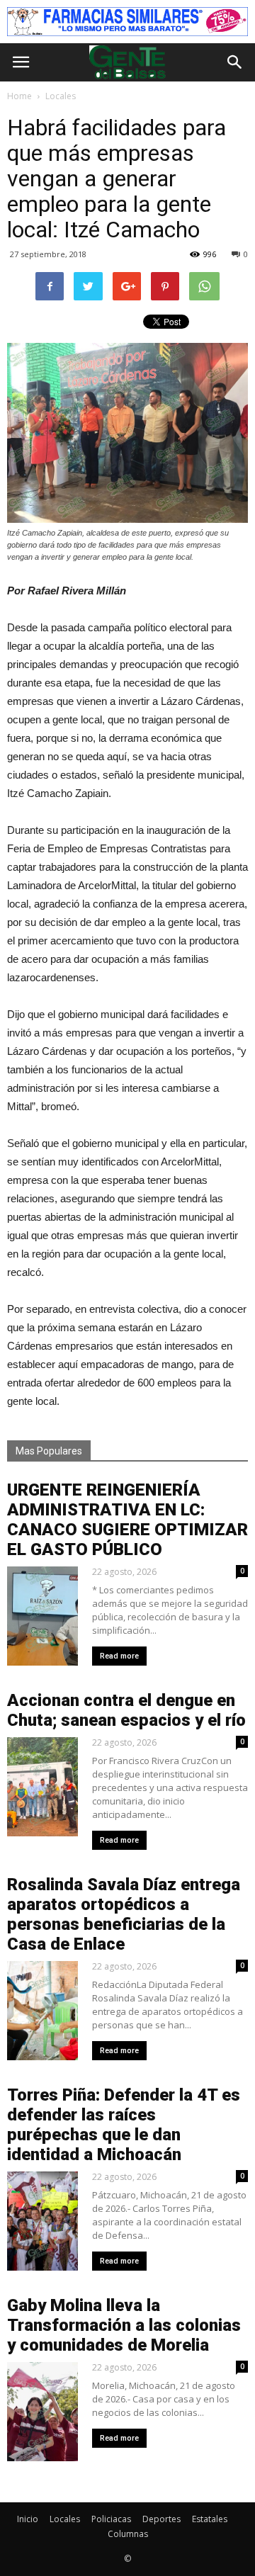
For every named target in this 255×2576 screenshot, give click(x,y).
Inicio (28, 2519)
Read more (119, 1656)
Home (19, 96)
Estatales (210, 2519)
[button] (235, 62)
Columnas (128, 2534)
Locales (65, 2519)
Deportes (161, 2519)
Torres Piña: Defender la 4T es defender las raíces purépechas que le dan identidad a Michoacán (124, 2125)
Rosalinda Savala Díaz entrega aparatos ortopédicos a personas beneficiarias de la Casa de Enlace (124, 1914)
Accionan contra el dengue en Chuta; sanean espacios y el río (126, 1710)
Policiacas (111, 2519)
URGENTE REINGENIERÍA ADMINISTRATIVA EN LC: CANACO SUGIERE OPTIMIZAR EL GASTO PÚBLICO (127, 1520)
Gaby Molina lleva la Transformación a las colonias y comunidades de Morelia (124, 2325)
